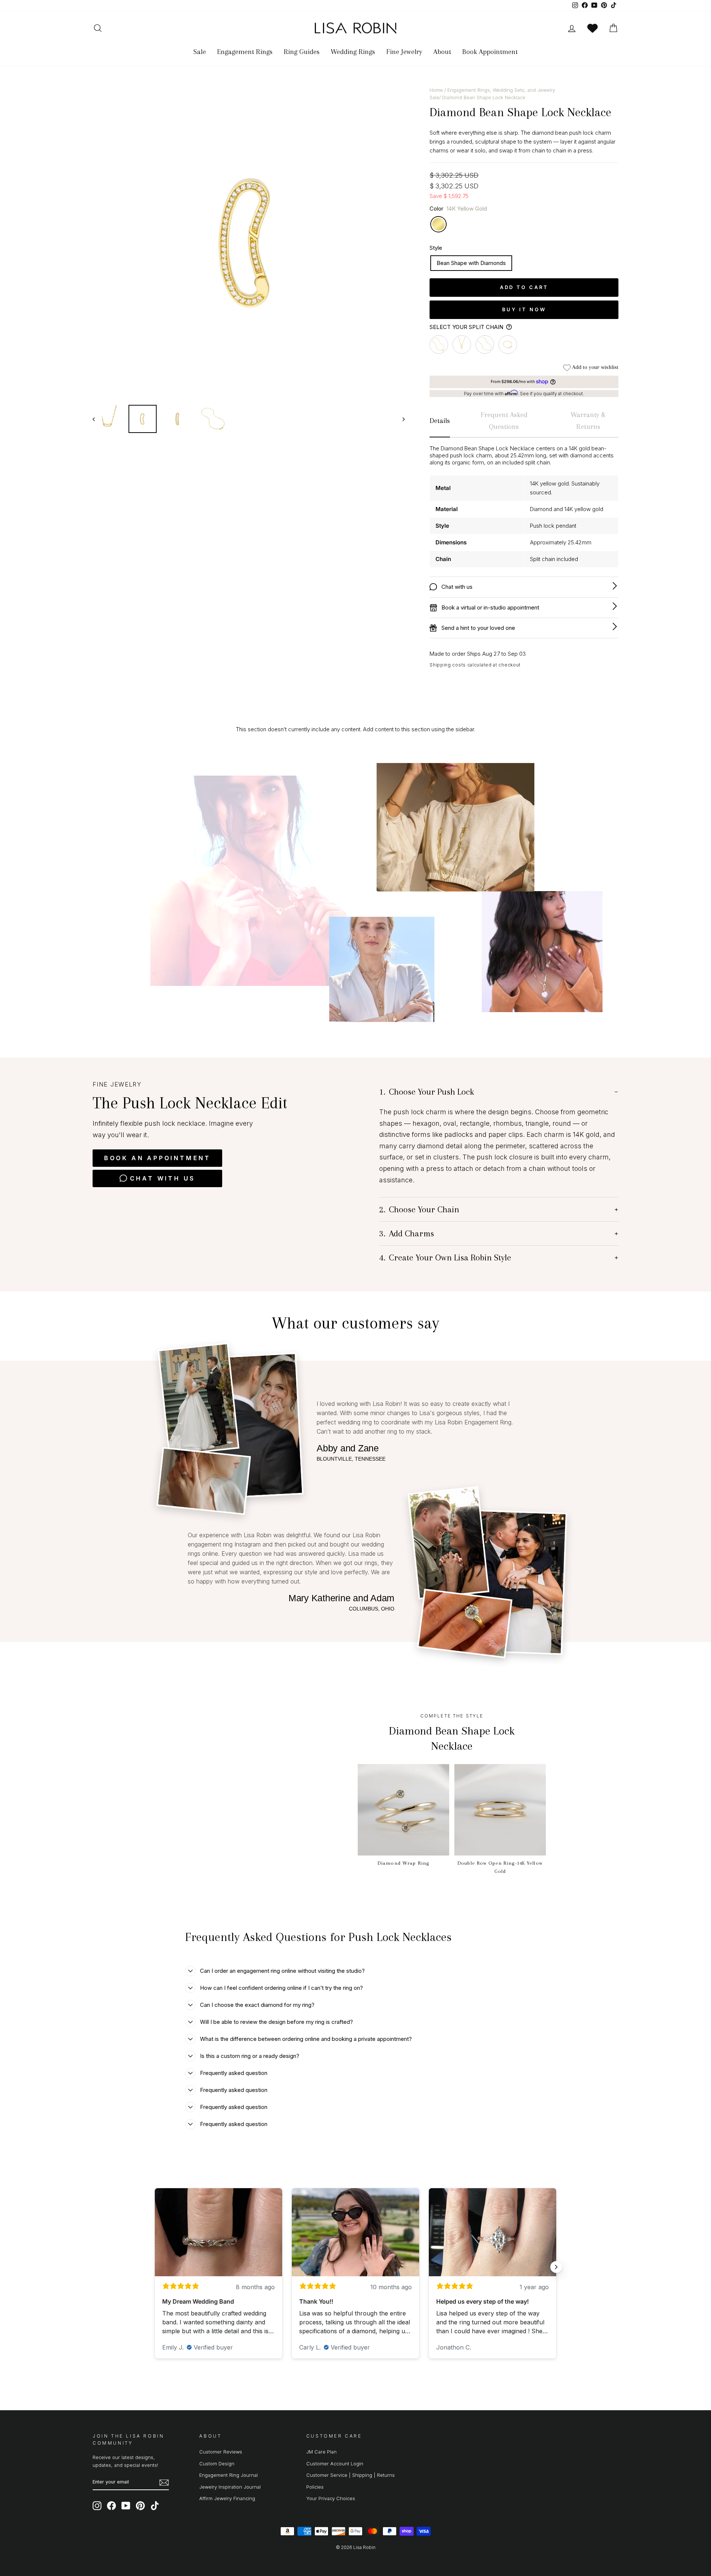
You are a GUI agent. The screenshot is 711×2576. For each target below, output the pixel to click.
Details (440, 421)
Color (458, 209)
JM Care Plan (321, 2452)
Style (436, 248)
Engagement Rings (245, 52)
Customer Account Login (335, 2464)
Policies (315, 2487)
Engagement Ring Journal (228, 2475)
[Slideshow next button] (556, 2267)
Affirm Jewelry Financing (227, 2498)
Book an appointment (157, 1158)
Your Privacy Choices (331, 2498)
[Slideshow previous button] (155, 2267)
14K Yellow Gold (438, 224)
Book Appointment (490, 52)
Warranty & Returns (588, 421)
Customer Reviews (221, 2452)
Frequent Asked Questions (504, 421)
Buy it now (524, 309)
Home (436, 90)
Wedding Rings (353, 52)
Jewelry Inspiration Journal (230, 2487)
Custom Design (217, 2464)
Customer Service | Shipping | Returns (351, 2475)
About (442, 52)
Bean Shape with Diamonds (471, 263)
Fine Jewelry (404, 52)
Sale (200, 52)
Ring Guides (302, 52)
